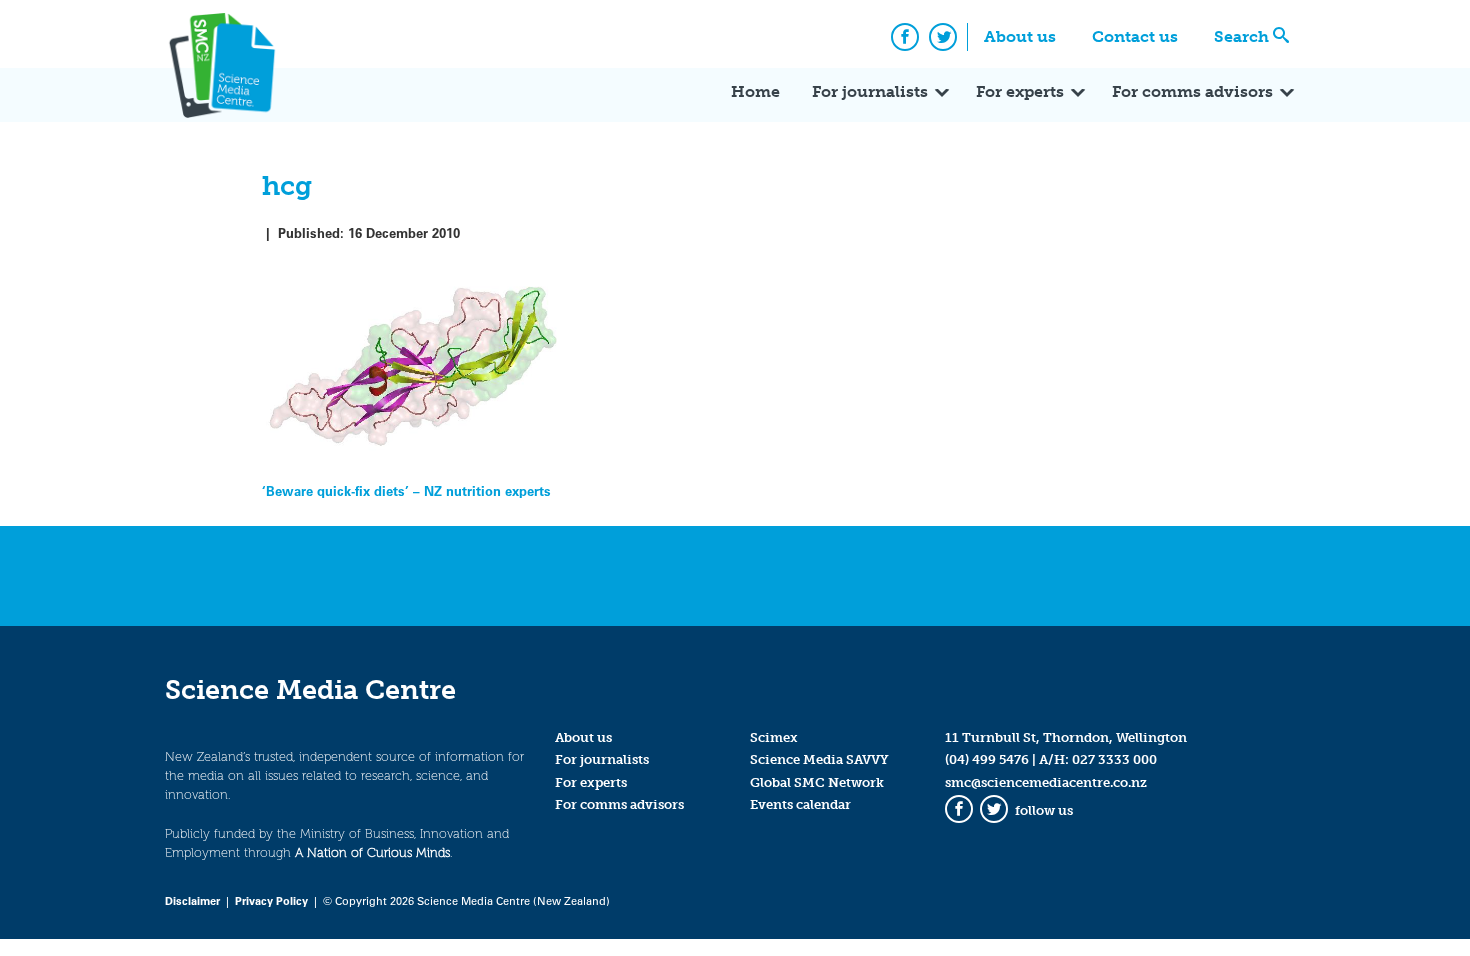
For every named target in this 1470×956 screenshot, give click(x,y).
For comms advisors (1192, 91)
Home (755, 91)
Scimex (774, 737)
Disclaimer (192, 900)
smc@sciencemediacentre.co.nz (1046, 782)
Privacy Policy (271, 900)
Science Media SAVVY (819, 759)
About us (1020, 36)
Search (1241, 36)
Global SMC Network (817, 782)
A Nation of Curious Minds (372, 852)
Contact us (1135, 36)
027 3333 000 (1114, 759)
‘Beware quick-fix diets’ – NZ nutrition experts (406, 490)
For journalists (870, 91)
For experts (1020, 91)
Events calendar (800, 804)
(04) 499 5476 (987, 759)
